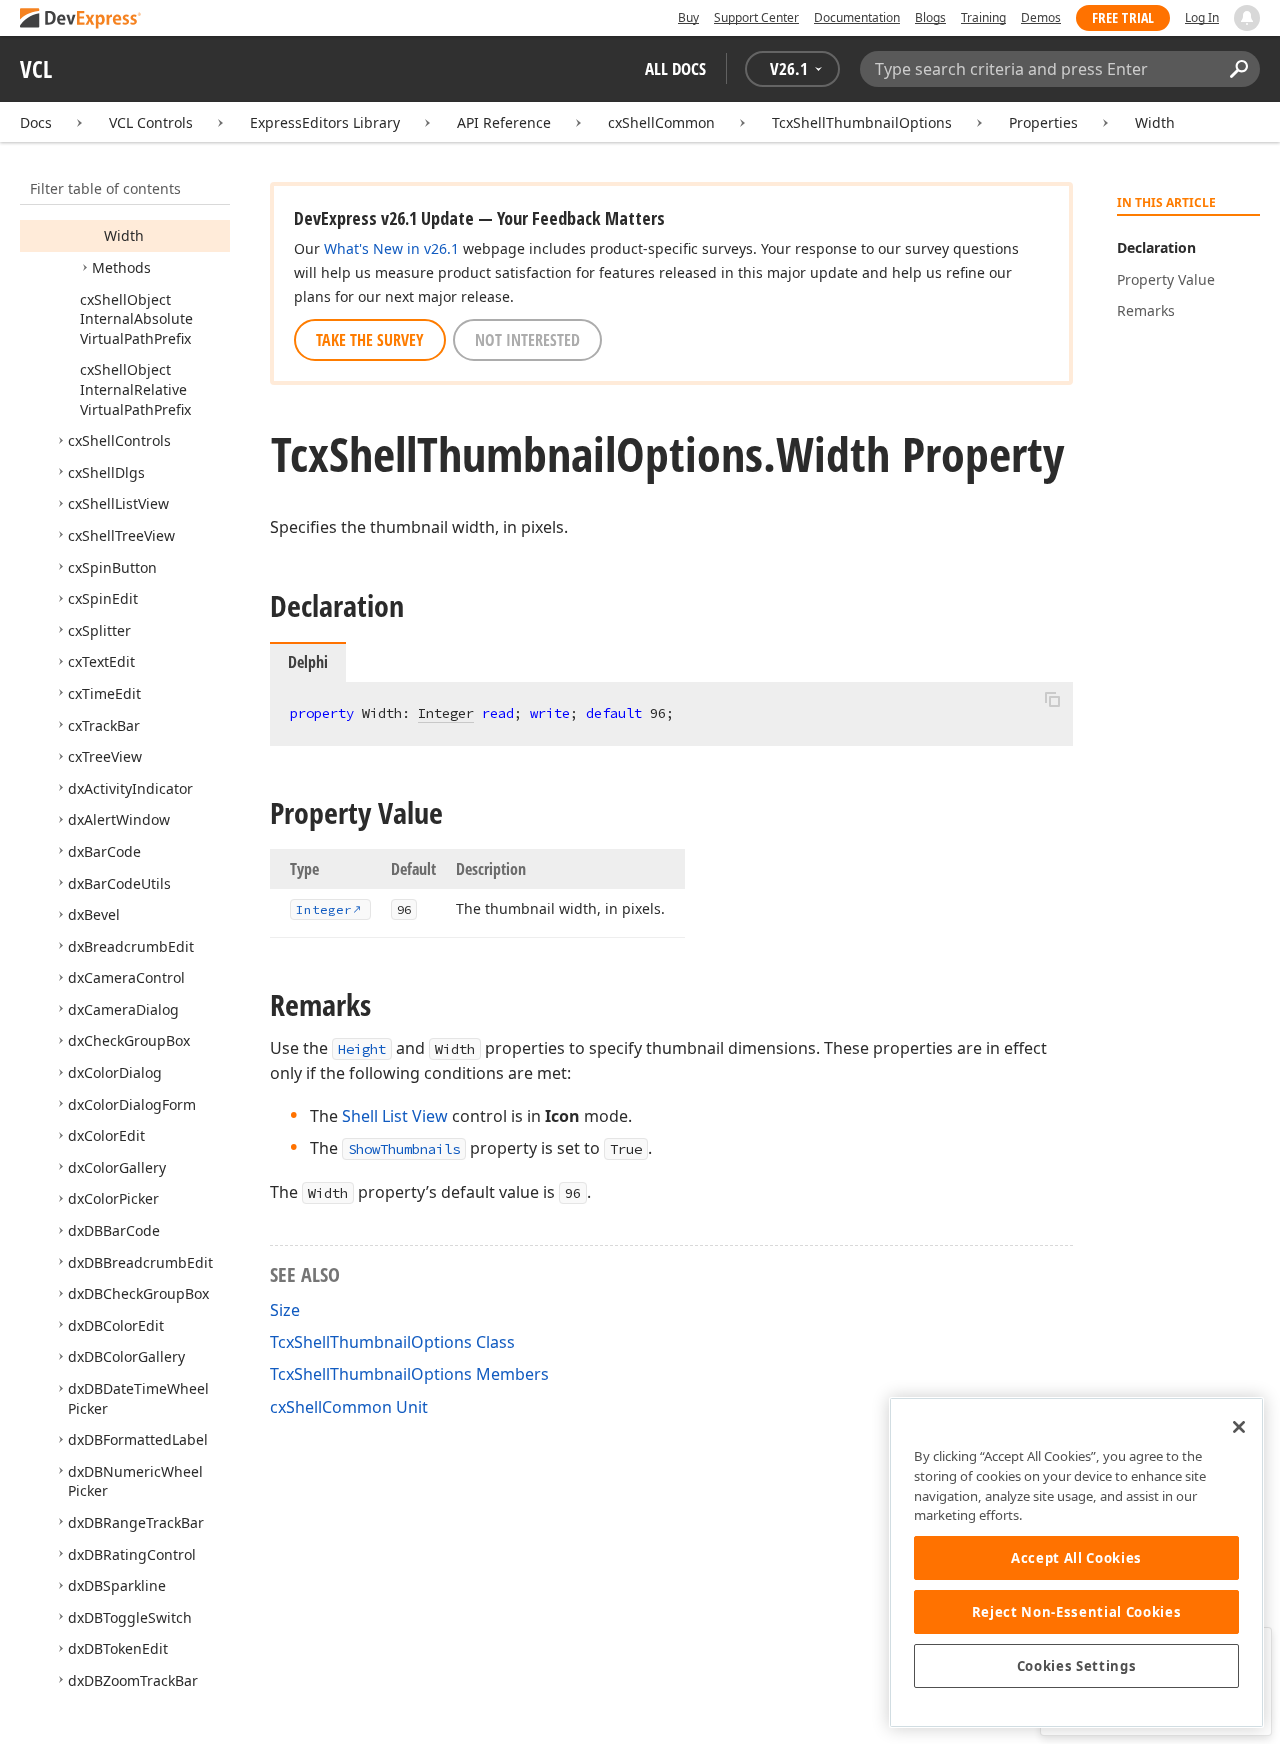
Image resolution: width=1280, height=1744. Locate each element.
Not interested (527, 340)
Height (362, 1049)
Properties (1043, 122)
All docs (675, 68)
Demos (1041, 17)
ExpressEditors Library (325, 122)
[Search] (1238, 69)
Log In (1202, 17)
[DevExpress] (81, 19)
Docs (36, 122)
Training (983, 17)
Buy (688, 17)
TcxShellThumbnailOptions (862, 122)
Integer (446, 713)
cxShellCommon (661, 122)
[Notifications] (1247, 18)
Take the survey (370, 340)
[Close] (1239, 1427)
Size (285, 1310)
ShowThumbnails (404, 1149)
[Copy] (1052, 699)
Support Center (756, 17)
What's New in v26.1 (391, 248)
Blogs (930, 17)
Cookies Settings (1077, 1666)
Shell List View (395, 1116)
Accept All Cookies (1076, 1558)
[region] (1076, 1562)
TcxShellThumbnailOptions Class (392, 1342)
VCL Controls (151, 122)
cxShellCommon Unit (349, 1407)
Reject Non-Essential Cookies (1076, 1612)
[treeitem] (124, 235)
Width (1155, 122)
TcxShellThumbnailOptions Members (409, 1374)
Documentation (857, 17)
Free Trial (1123, 17)
